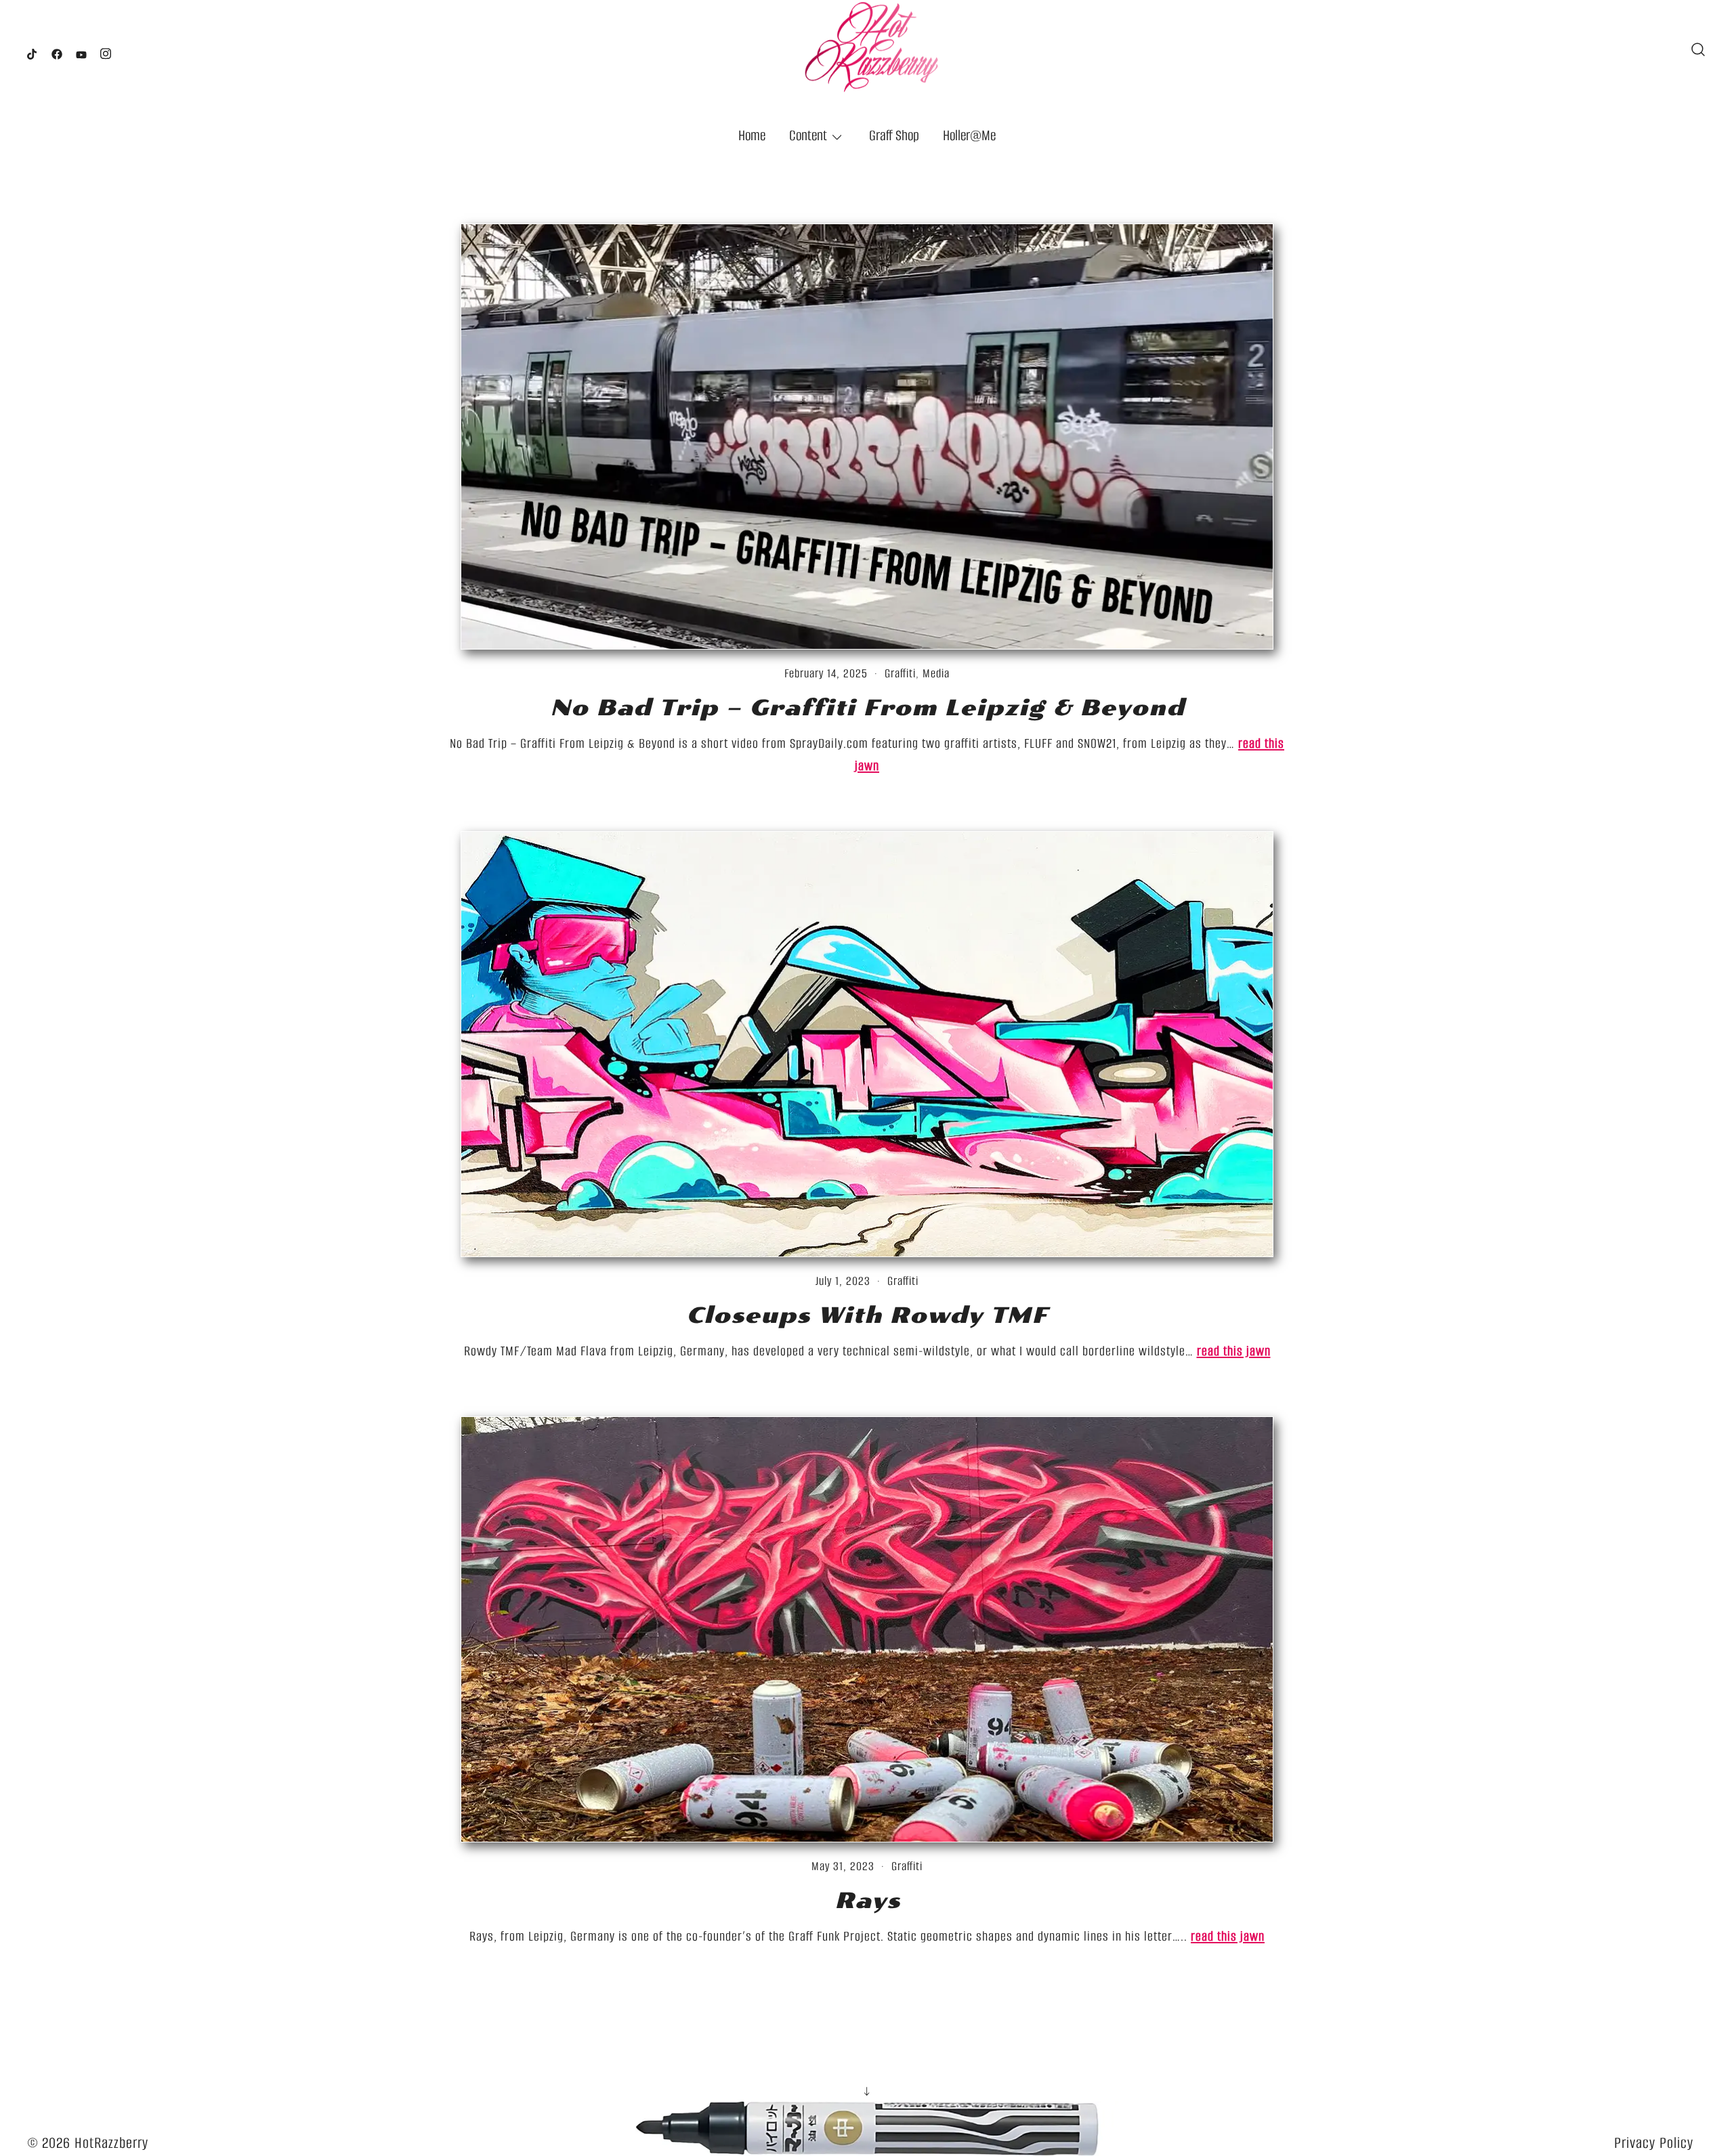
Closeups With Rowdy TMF (867, 1315)
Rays (867, 1901)
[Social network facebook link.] (57, 50)
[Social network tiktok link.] (33, 50)
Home (752, 135)
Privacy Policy (1654, 2143)
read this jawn (1234, 1351)
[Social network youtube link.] (81, 50)
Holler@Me (969, 135)
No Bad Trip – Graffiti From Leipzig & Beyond (867, 708)
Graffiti (900, 673)
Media (936, 673)
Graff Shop (894, 135)
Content (808, 135)
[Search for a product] (1698, 49)
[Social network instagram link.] (106, 50)
